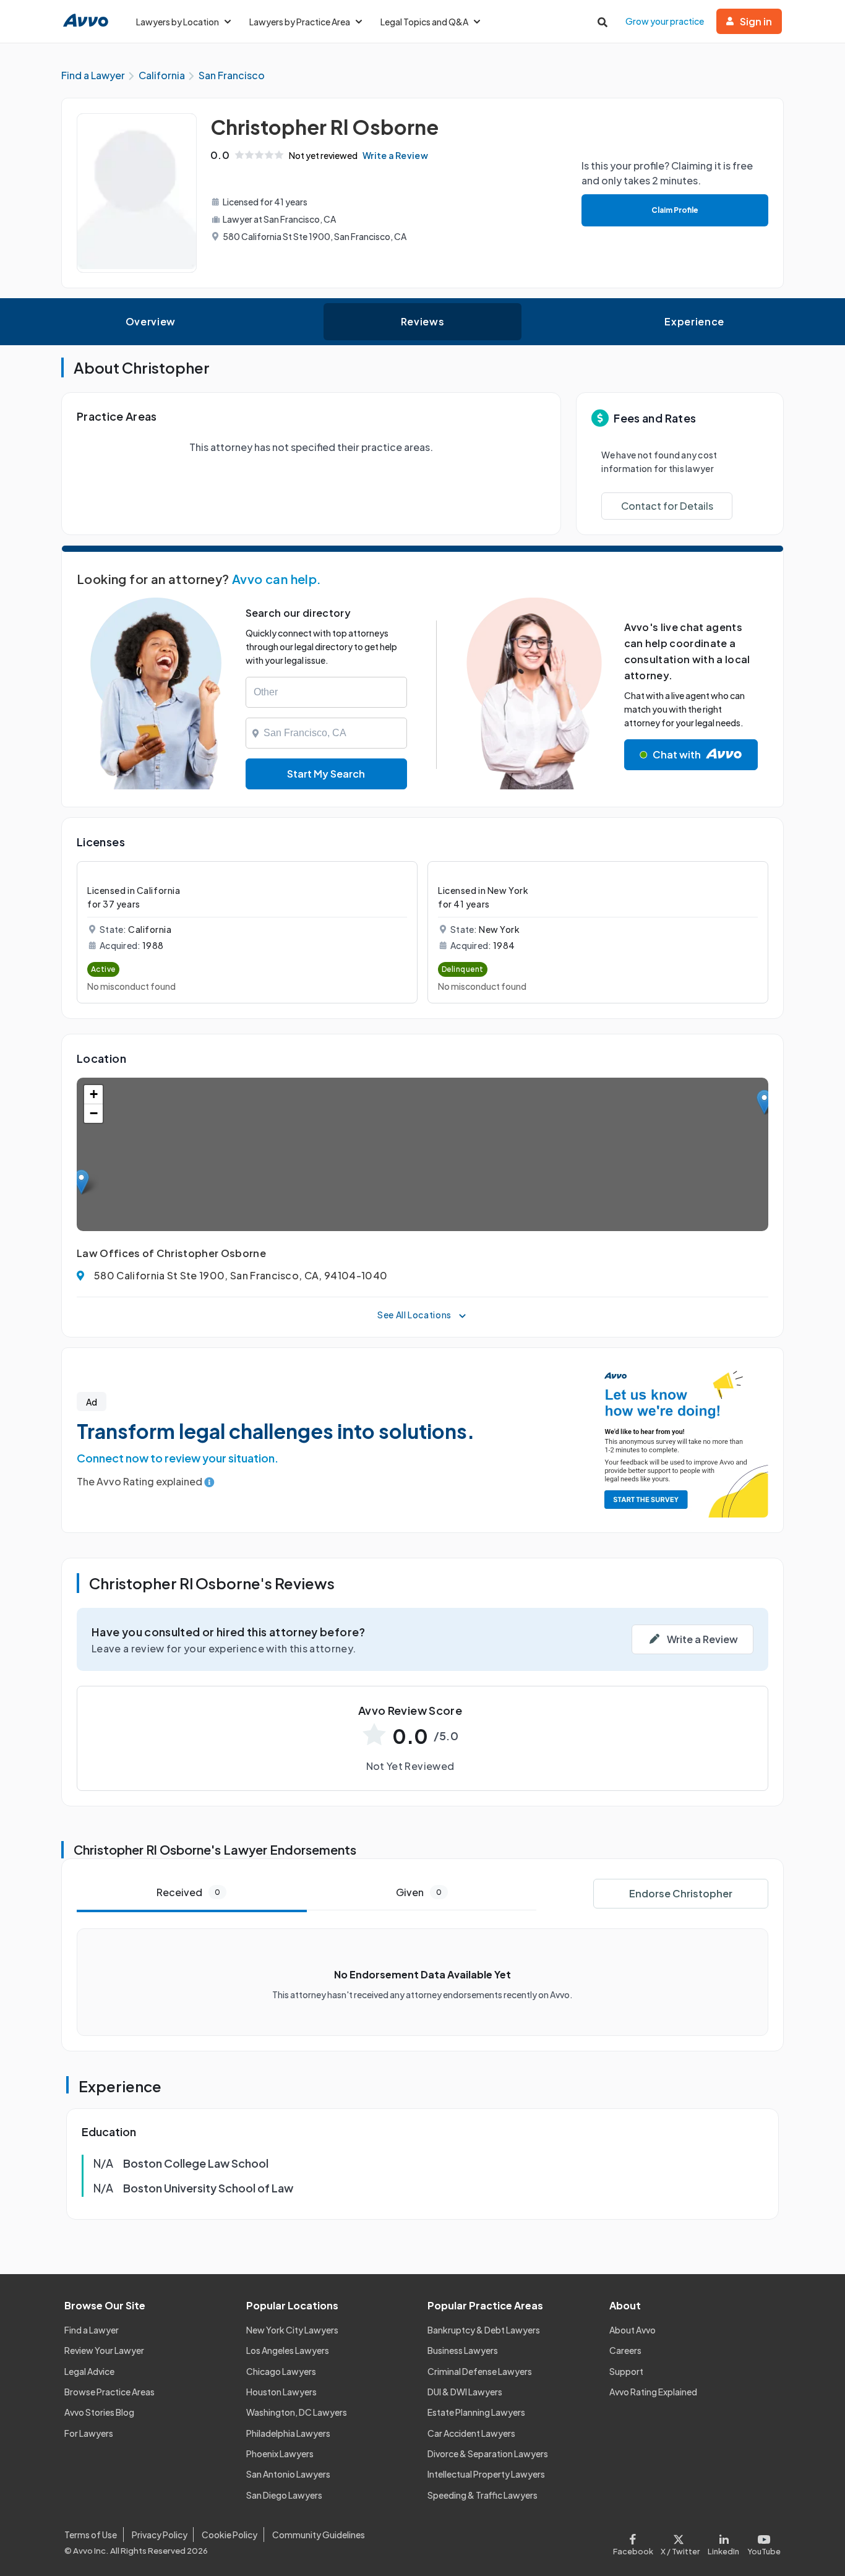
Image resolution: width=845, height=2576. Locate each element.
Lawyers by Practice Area (300, 22)
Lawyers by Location (178, 22)
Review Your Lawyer (104, 2350)
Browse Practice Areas (109, 2392)
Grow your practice (665, 21)
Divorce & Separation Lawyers (488, 2454)
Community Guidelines (319, 2535)
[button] (81, 1182)
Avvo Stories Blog (99, 2412)
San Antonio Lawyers (288, 2474)
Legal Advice (89, 2371)
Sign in (756, 21)
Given (419, 1892)
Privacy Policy (160, 2535)
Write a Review (395, 155)
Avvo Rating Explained (653, 2392)
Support (626, 2371)
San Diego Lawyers (284, 2495)
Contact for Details (667, 506)
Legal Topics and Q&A (424, 22)
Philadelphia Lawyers (288, 2433)
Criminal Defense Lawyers (480, 2371)
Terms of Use (91, 2535)
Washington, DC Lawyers (297, 2412)
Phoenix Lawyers (280, 2454)
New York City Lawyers (292, 2330)
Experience (694, 321)
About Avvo (633, 2330)
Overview (151, 321)
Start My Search (326, 774)
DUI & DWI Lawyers (465, 2392)
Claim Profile (675, 210)
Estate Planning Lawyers (476, 2412)
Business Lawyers (463, 2350)
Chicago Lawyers (281, 2371)
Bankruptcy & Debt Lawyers (484, 2330)
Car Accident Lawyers (471, 2433)
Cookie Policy (229, 2535)
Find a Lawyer (92, 2330)
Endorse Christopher (681, 1893)
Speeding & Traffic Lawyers (483, 2495)
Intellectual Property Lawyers (486, 2474)
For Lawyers (89, 2433)
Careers (625, 2350)
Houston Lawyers (281, 2392)
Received (188, 1892)
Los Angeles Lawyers (288, 2350)
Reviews (422, 321)
